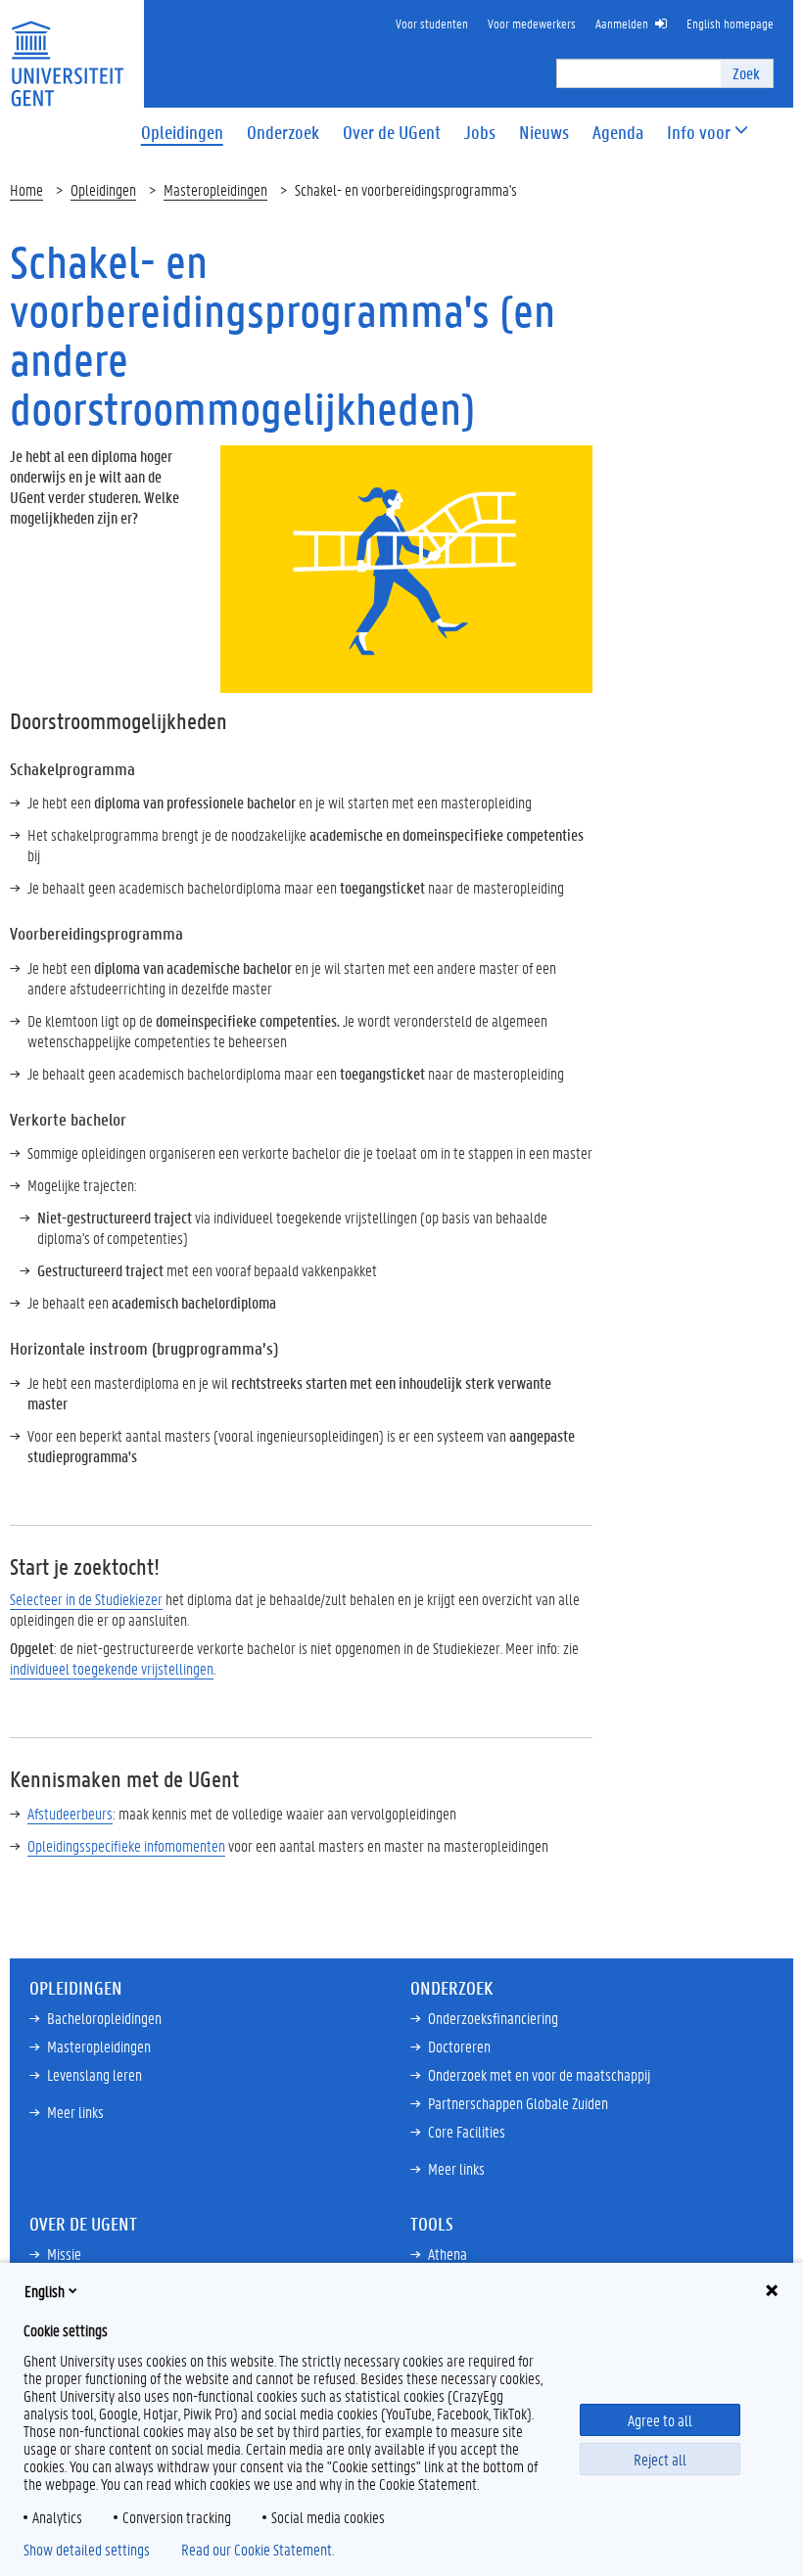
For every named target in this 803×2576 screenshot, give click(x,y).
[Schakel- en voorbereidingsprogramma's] (406, 567)
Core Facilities (467, 2131)
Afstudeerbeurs (70, 1813)
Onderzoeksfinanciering (493, 2018)
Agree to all (660, 2420)
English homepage (730, 23)
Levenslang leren (94, 2074)
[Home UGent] (67, 51)
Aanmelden (622, 23)
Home (26, 189)
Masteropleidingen (215, 189)
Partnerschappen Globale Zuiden (518, 2103)
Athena (448, 2254)
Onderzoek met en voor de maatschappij (539, 2074)
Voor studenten (432, 23)
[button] (699, 133)
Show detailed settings (87, 2550)
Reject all (660, 2459)
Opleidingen (103, 189)
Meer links (75, 2112)
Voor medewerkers (532, 23)
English (45, 2291)
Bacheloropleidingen (104, 2018)
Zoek (746, 73)
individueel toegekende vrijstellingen (112, 1668)
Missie (64, 2254)
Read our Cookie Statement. (258, 2550)
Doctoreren (459, 2046)
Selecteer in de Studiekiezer (86, 1599)
